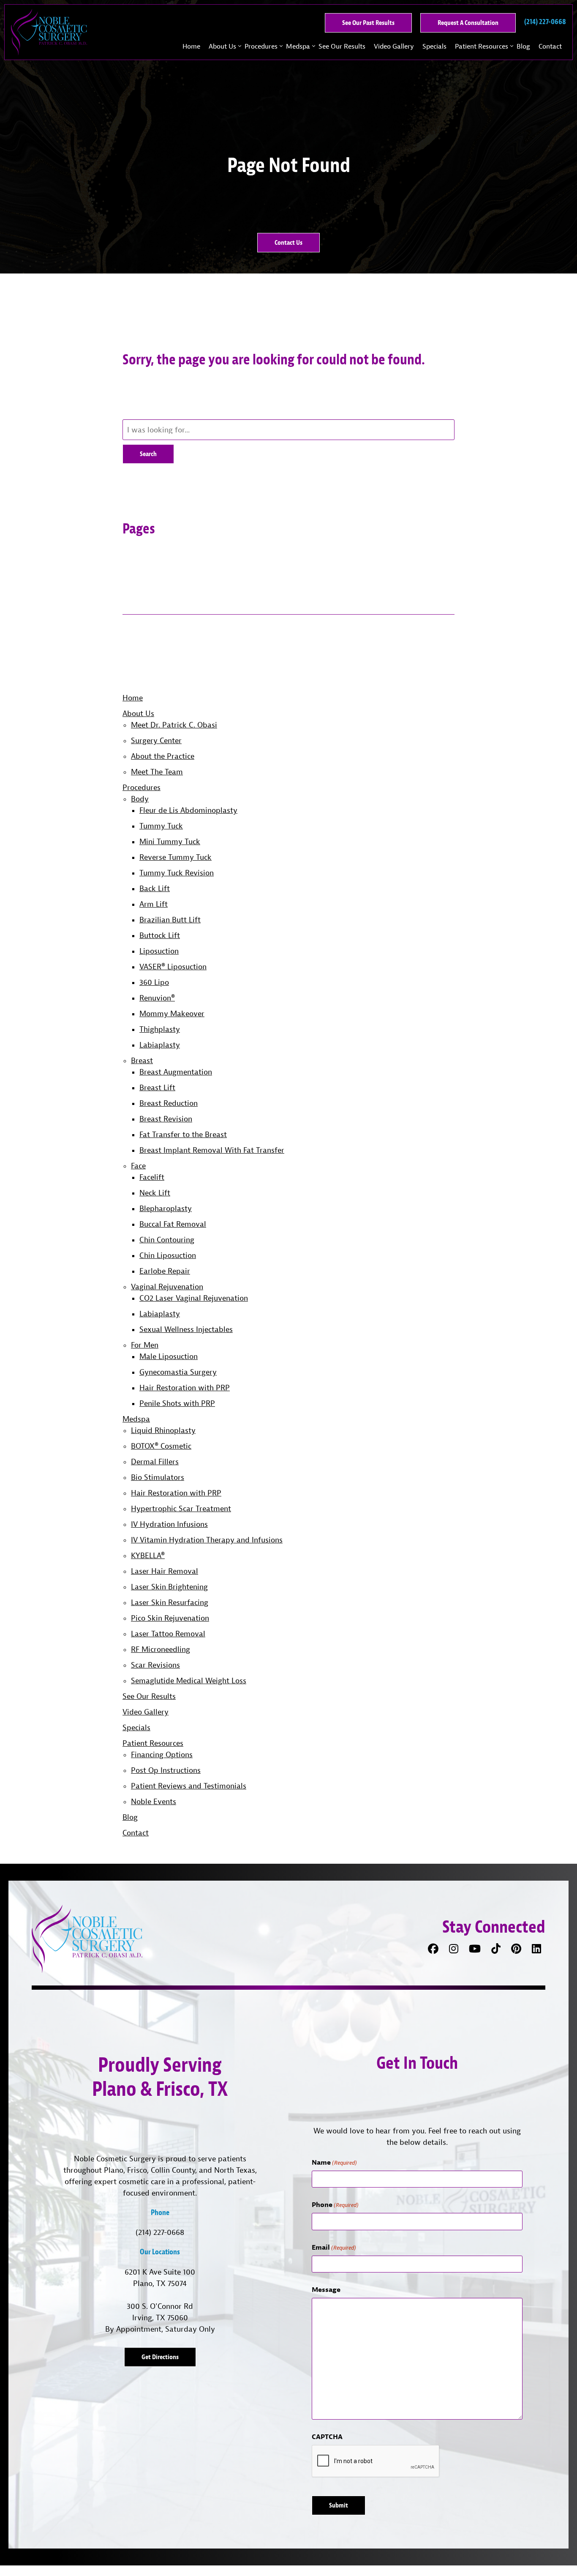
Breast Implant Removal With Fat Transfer (212, 1150)
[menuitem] (191, 46)
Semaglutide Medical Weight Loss (189, 1680)
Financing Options (162, 1754)
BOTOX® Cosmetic (161, 1446)
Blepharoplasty (166, 1208)
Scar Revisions (155, 1665)
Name (334, 2162)
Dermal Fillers (155, 1462)
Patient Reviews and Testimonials (189, 1786)
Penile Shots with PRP (177, 1403)
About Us (222, 46)
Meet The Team (157, 772)
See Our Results (342, 46)
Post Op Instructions (166, 1770)
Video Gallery (394, 46)
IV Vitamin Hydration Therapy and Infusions (207, 1540)
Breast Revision (166, 1119)
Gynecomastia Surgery (178, 1372)
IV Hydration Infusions (169, 1524)
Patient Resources (482, 46)
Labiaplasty (160, 1045)
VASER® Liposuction (173, 967)
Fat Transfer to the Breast (183, 1134)
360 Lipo (154, 982)
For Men (145, 1345)
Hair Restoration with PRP (185, 1388)
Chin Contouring (167, 1240)
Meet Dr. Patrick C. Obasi (174, 725)
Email (334, 2247)
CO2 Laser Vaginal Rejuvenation (194, 1298)
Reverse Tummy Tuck (176, 857)
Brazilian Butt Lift (170, 920)
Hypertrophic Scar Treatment (181, 1508)
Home (191, 46)
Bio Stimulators (158, 1477)
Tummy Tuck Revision (177, 873)
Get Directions (160, 2357)
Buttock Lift (160, 935)
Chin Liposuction (168, 1255)
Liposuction (159, 951)
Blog (523, 46)
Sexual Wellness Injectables (186, 1329)
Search (148, 454)
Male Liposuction (169, 1356)
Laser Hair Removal (165, 1571)
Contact (550, 46)
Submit (339, 2505)
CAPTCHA (327, 2437)
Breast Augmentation (176, 1072)
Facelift (152, 1177)
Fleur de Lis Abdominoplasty (188, 810)
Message (326, 2289)
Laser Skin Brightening (169, 1587)
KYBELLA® (148, 1555)
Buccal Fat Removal (173, 1224)
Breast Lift (157, 1087)
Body (140, 799)
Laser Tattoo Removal (168, 1634)
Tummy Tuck (161, 826)
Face (138, 1166)
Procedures (261, 46)
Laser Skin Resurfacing (170, 1602)
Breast (142, 1060)
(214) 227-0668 (160, 2232)
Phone (335, 2204)
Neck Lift (155, 1193)
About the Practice (163, 756)
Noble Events (154, 1801)
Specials (434, 46)
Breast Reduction (169, 1103)
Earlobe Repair (165, 1271)
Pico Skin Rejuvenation (170, 1618)
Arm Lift (154, 904)
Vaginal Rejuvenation (167, 1287)
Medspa (298, 46)
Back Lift (155, 888)
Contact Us (288, 242)
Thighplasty (160, 1029)
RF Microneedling (161, 1649)
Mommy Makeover (172, 1013)
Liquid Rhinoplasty (163, 1430)
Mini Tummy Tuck (170, 841)
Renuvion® (157, 998)
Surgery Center (156, 740)
